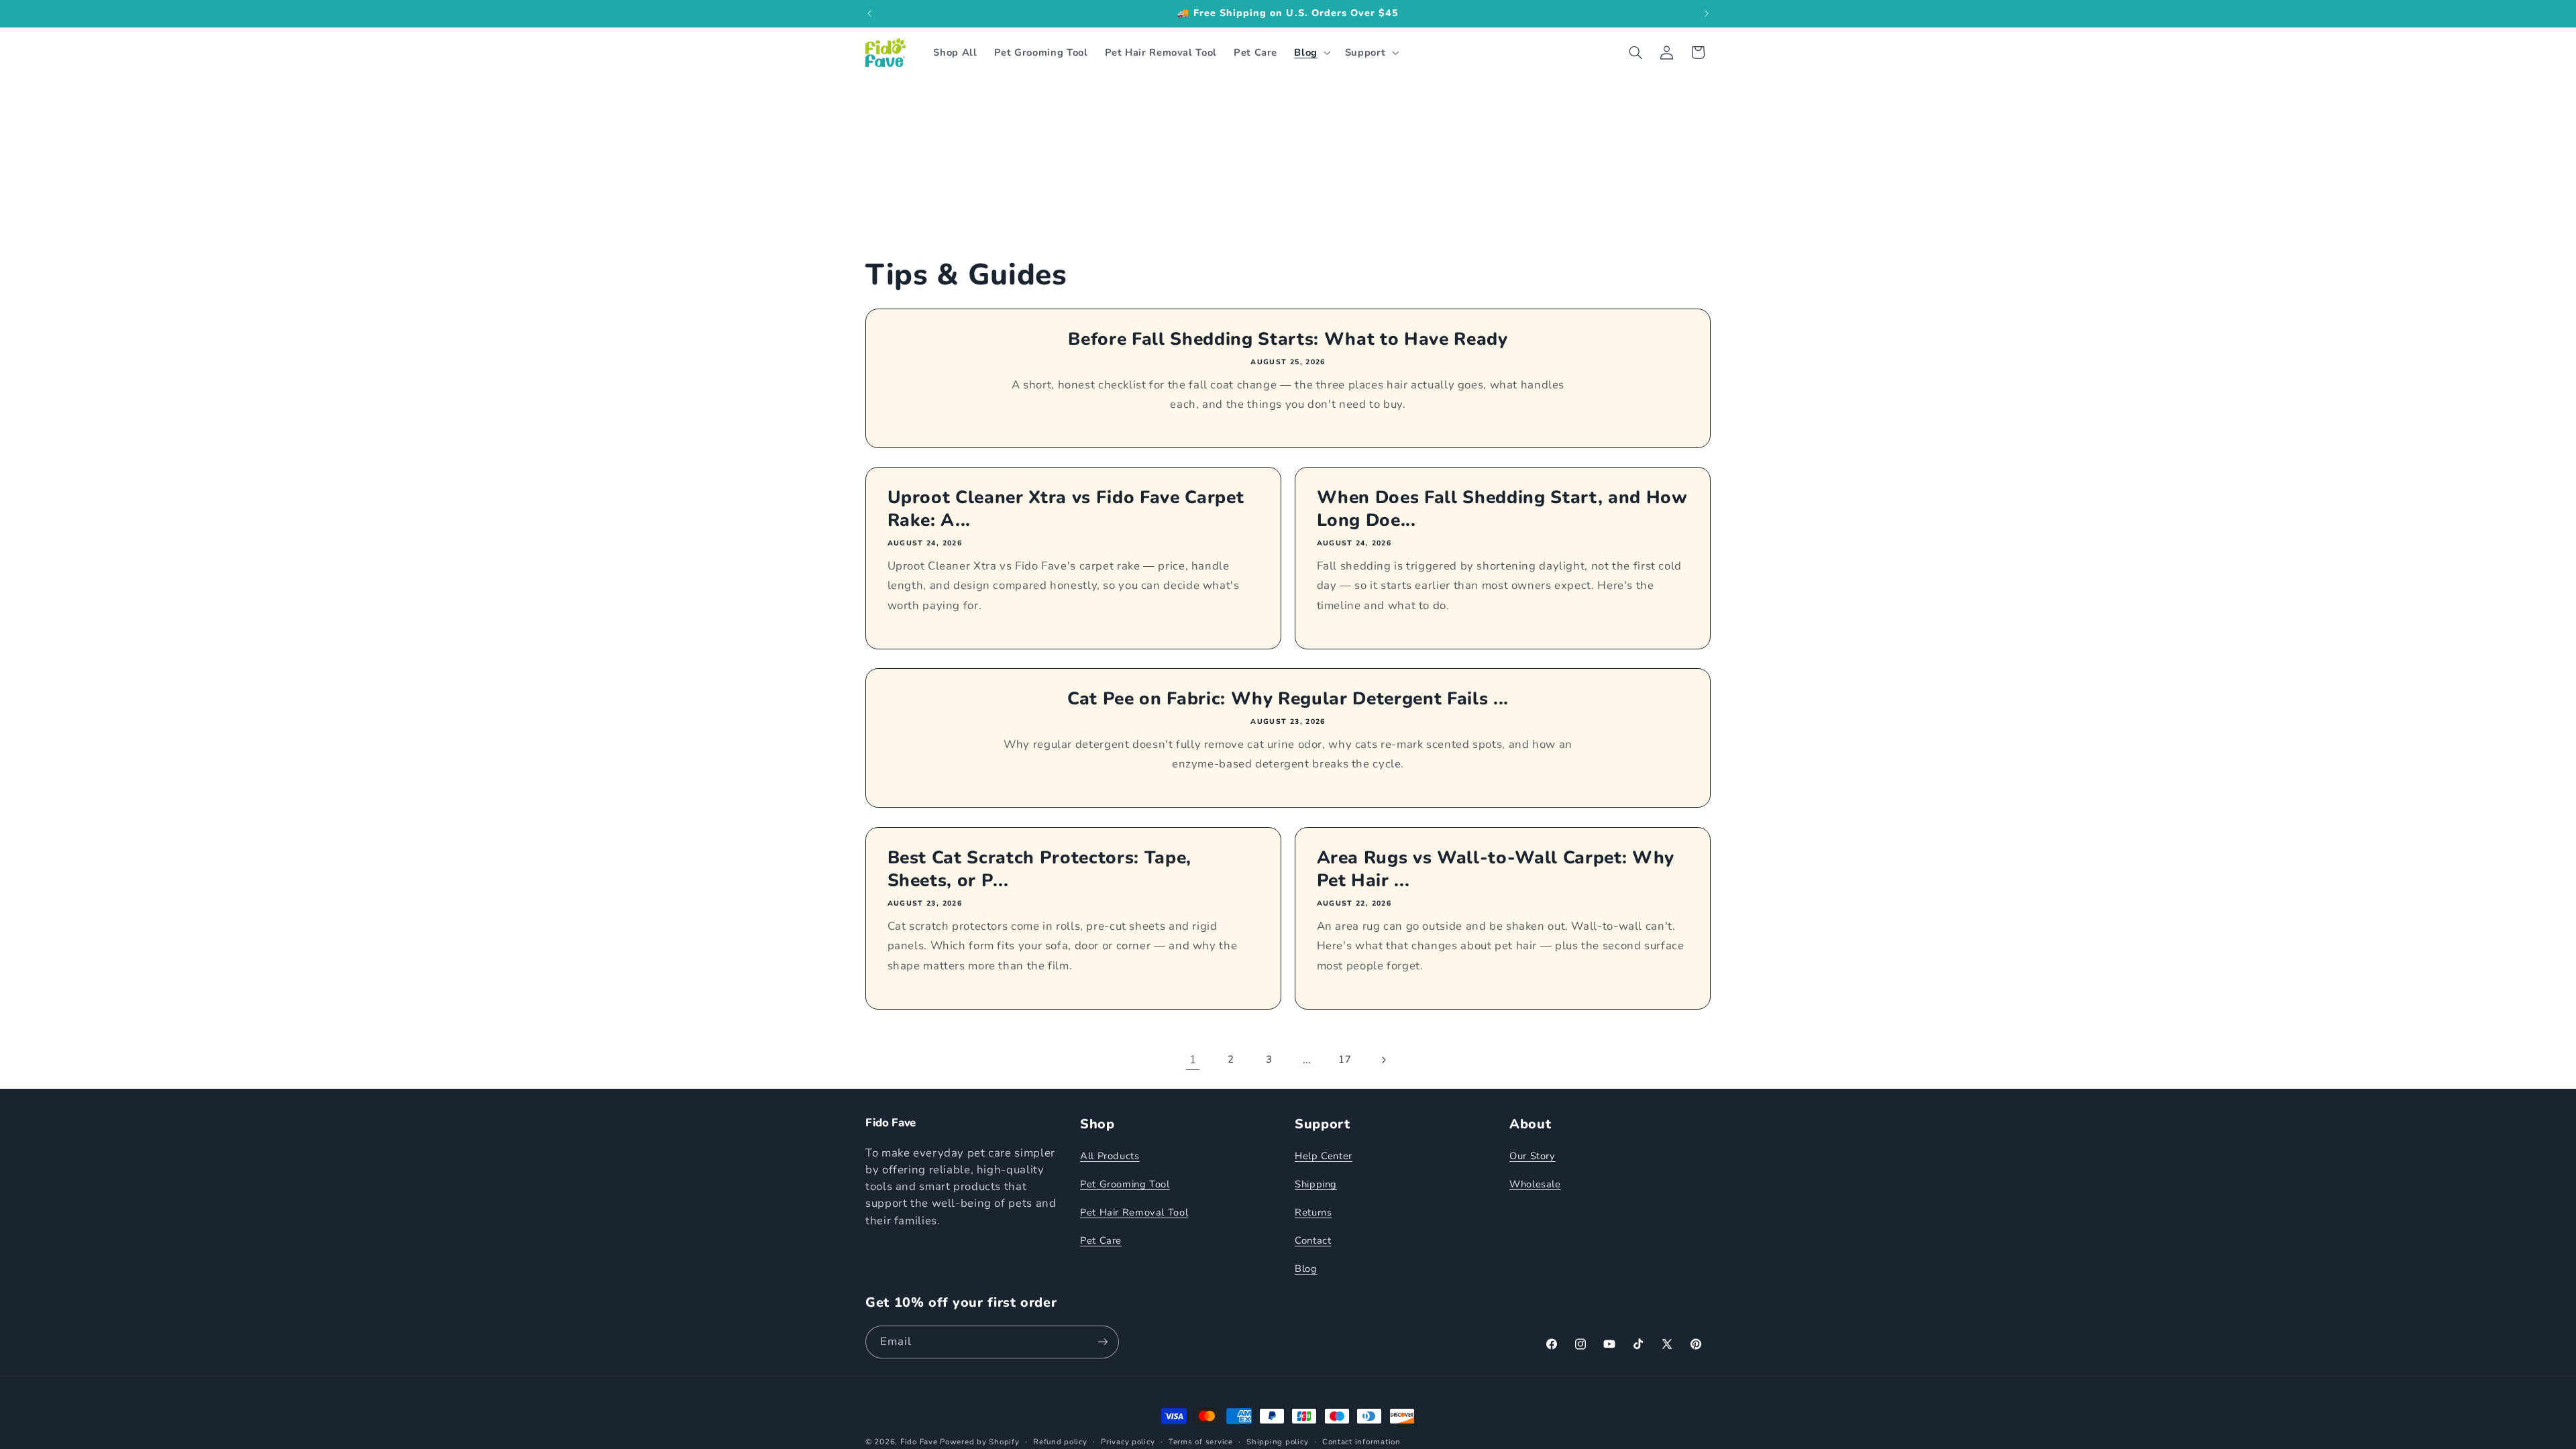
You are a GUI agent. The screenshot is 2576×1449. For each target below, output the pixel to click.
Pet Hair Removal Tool (1134, 1212)
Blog (1306, 1269)
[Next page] (1383, 1060)
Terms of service (1201, 1442)
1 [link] (1193, 1060)
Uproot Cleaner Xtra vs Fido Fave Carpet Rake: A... (1066, 510)
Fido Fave (919, 1442)
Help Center (1324, 1156)
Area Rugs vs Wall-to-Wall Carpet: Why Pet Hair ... (1496, 869)
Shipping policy (1277, 1442)
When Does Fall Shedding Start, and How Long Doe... (1502, 510)
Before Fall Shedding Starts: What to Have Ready (1288, 339)
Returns (1313, 1212)
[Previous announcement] (869, 13)
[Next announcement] (1707, 13)
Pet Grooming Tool (1125, 1184)
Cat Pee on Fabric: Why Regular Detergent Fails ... (1288, 700)
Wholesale (1535, 1184)
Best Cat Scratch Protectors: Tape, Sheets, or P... (1039, 869)
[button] (1311, 52)
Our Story (1533, 1156)
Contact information (1361, 1442)
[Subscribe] (1103, 1342)
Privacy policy (1128, 1442)
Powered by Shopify (979, 1442)
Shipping (1316, 1184)
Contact (1313, 1240)
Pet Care (1101, 1240)
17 (1345, 1059)
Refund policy (1060, 1442)
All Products (1110, 1156)
